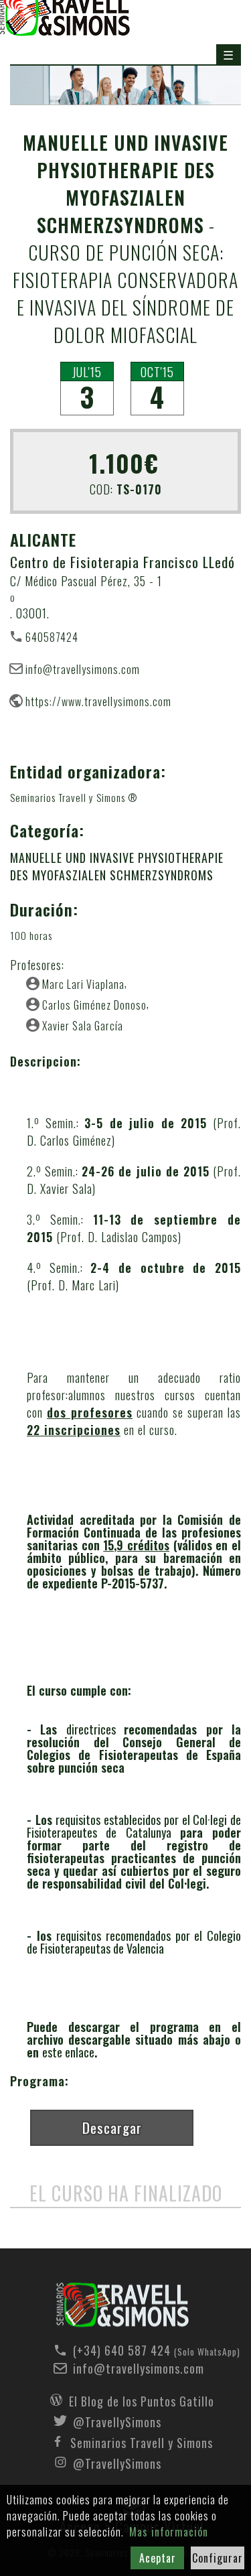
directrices (95, 1729)
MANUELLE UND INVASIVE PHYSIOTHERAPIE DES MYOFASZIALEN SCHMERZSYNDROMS (117, 866)
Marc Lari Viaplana (83, 984)
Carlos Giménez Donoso (94, 1004)
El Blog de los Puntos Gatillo (142, 2400)
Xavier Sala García (83, 1025)
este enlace (68, 2052)
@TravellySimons (117, 2421)
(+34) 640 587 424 (142, 2350)
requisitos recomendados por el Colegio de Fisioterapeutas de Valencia (134, 1942)
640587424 (52, 636)
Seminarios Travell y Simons (142, 2441)
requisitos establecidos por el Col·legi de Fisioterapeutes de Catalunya (134, 1826)
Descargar (112, 2127)
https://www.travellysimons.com (98, 701)
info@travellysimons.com (83, 669)
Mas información (169, 2532)
